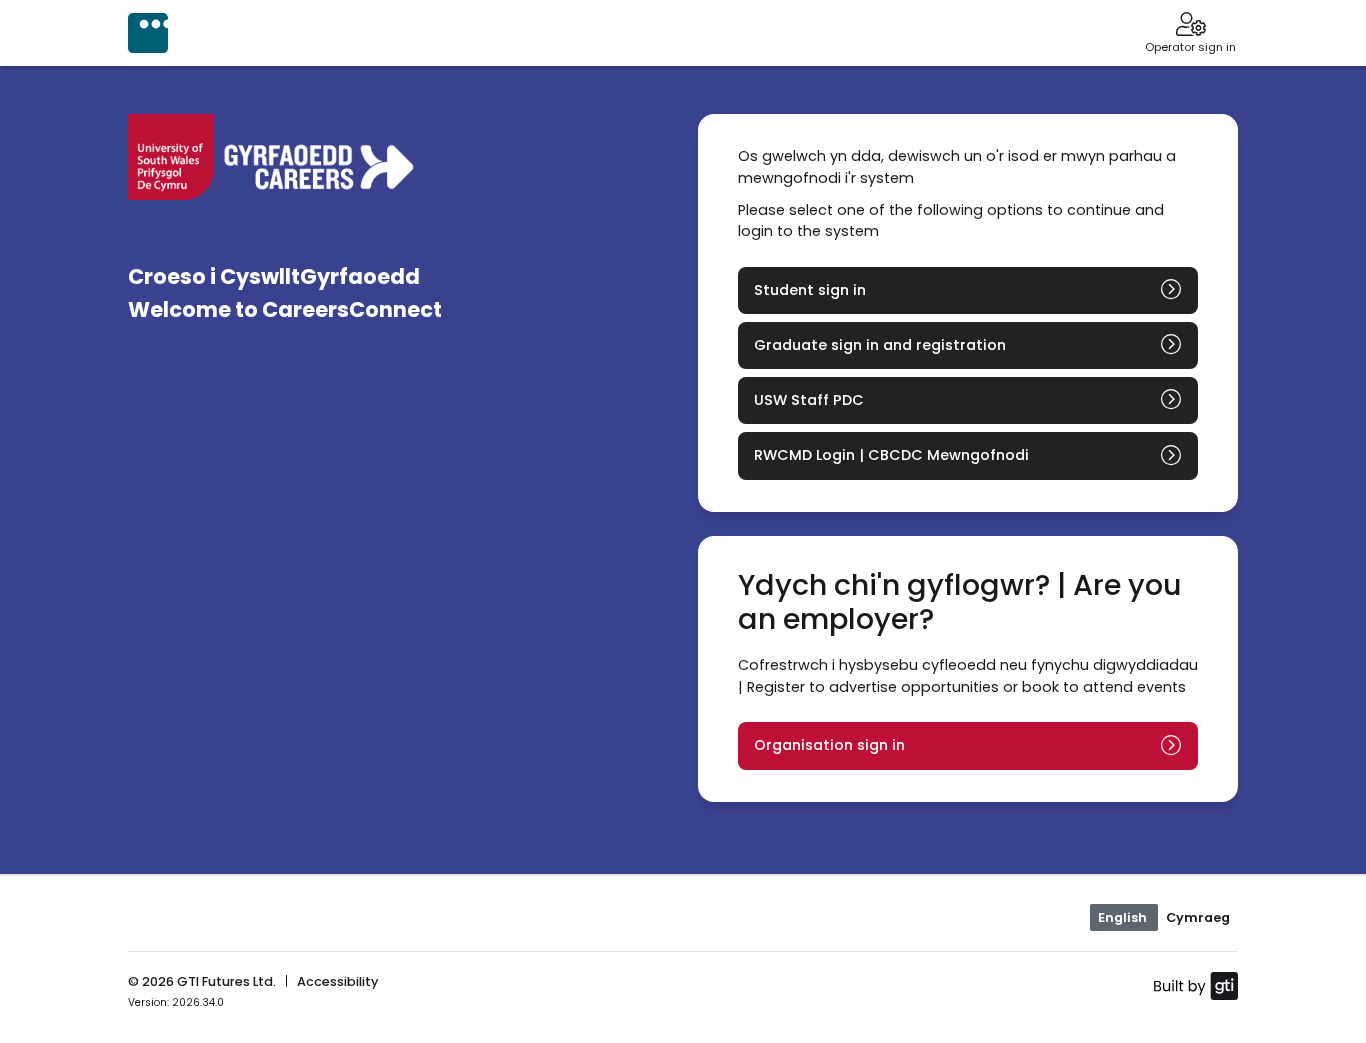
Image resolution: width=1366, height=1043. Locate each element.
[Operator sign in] (1190, 26)
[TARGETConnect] (148, 33)
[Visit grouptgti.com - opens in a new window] (1195, 985)
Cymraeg (1198, 917)
